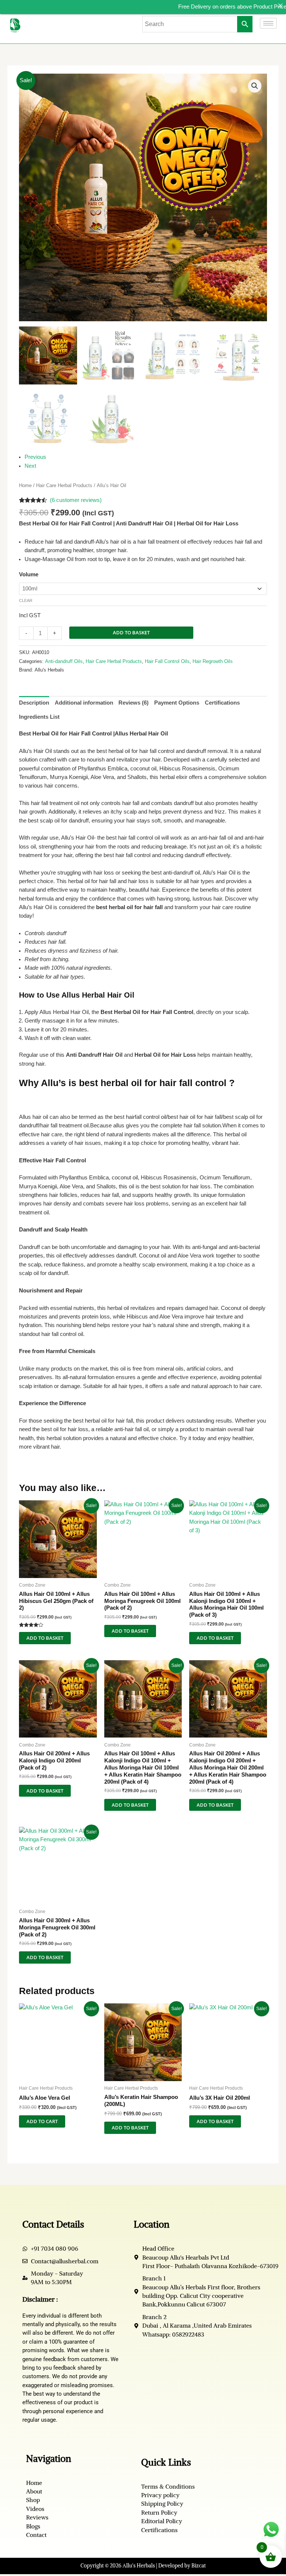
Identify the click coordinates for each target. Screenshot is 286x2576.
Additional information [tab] (84, 703)
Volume (29, 574)
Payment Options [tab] (177, 703)
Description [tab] (34, 703)
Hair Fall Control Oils (167, 661)
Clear (26, 600)
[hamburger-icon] (268, 23)
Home (25, 485)
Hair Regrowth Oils (213, 661)
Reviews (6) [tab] (134, 703)
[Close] (280, 6)
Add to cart (42, 2121)
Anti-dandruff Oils (64, 661)
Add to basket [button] (45, 1638)
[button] (255, 86)
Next (30, 466)
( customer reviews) (76, 500)
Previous (35, 457)
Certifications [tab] (222, 703)
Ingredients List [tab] (39, 717)
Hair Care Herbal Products (64, 485)
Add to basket (131, 632)
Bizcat (199, 2566)
